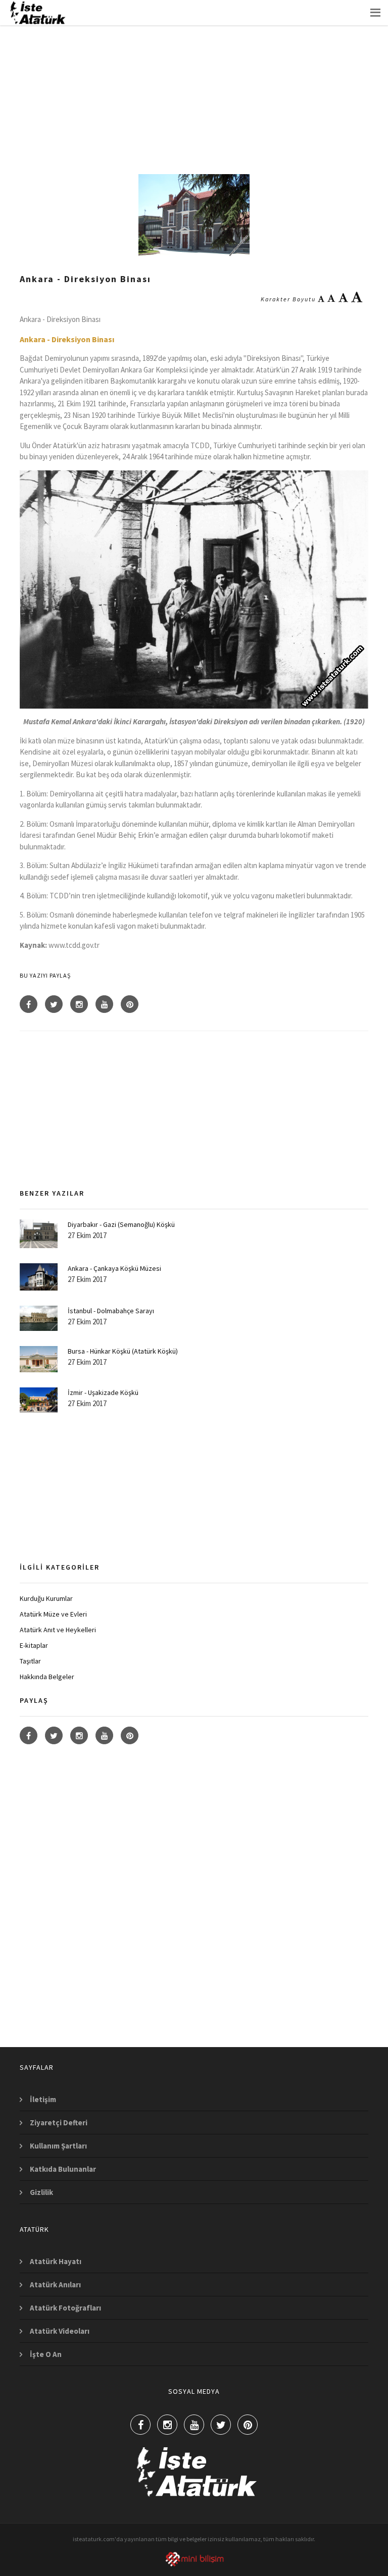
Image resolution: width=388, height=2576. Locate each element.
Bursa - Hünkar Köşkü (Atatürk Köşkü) (123, 1351)
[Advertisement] (194, 88)
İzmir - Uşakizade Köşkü (103, 1392)
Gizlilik (41, 2192)
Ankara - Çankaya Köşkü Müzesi (114, 1268)
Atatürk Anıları (55, 2285)
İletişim (43, 2099)
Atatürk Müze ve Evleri (53, 1614)
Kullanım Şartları (58, 2146)
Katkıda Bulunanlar (63, 2169)
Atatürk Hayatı (56, 2261)
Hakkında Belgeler (47, 1677)
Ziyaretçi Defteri (59, 2123)
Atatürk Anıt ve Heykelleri (58, 1630)
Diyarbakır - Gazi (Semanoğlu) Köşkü (121, 1224)
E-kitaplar (34, 1645)
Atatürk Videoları (60, 2331)
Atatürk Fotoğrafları (65, 2308)
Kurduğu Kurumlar (46, 1598)
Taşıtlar (30, 1661)
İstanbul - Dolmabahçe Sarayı (111, 1311)
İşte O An (46, 2354)
